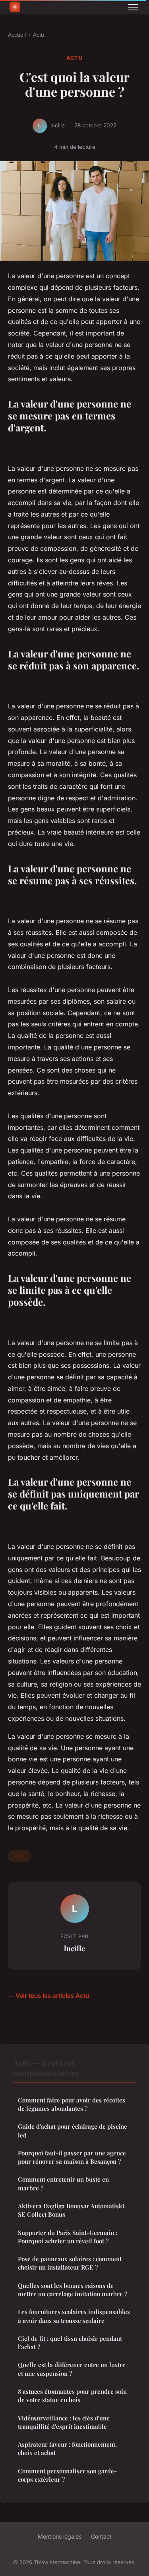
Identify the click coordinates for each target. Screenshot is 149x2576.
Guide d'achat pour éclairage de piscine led (73, 2130)
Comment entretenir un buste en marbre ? (63, 2183)
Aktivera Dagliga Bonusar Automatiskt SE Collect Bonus (71, 2210)
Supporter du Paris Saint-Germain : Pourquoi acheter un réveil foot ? (68, 2237)
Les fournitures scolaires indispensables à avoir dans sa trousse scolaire (74, 2316)
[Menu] (133, 7)
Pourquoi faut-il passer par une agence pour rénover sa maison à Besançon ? (72, 2157)
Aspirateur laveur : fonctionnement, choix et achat (67, 2448)
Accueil (17, 35)
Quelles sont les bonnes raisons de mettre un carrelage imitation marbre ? (73, 2290)
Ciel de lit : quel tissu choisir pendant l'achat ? (70, 2343)
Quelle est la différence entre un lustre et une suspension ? (72, 2369)
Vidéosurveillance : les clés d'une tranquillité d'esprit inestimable (64, 2422)
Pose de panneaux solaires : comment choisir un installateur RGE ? (70, 2263)
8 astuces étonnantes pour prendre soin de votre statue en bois (72, 2396)
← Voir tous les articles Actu (48, 1996)
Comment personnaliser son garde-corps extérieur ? (67, 2475)
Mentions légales (60, 2536)
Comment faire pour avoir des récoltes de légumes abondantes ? (72, 2104)
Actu (39, 35)
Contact (101, 2536)
